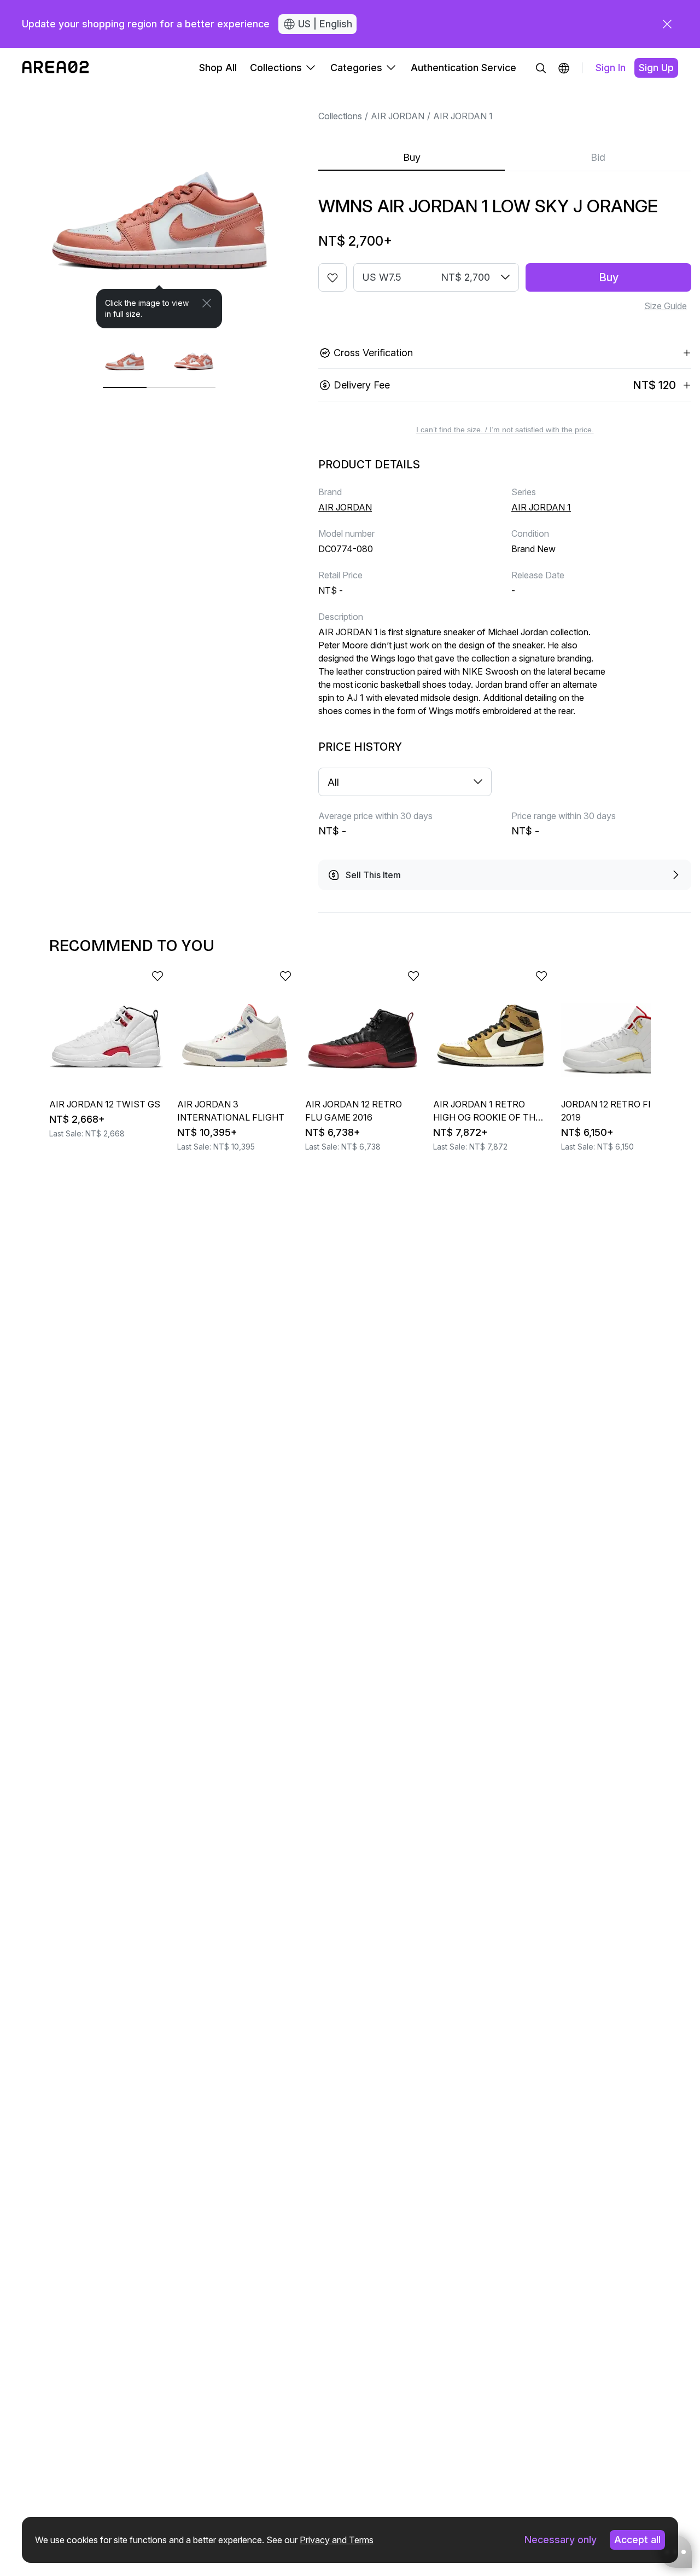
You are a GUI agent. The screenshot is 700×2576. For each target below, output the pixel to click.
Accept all (637, 2540)
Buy (412, 157)
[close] (667, 24)
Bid (598, 157)
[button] (564, 68)
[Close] (207, 303)
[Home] (56, 68)
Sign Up (656, 68)
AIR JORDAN (398, 116)
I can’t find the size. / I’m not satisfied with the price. (505, 430)
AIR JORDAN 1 (463, 116)
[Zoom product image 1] (159, 208)
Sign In (611, 68)
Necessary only (561, 2540)
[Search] (541, 68)
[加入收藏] (332, 277)
